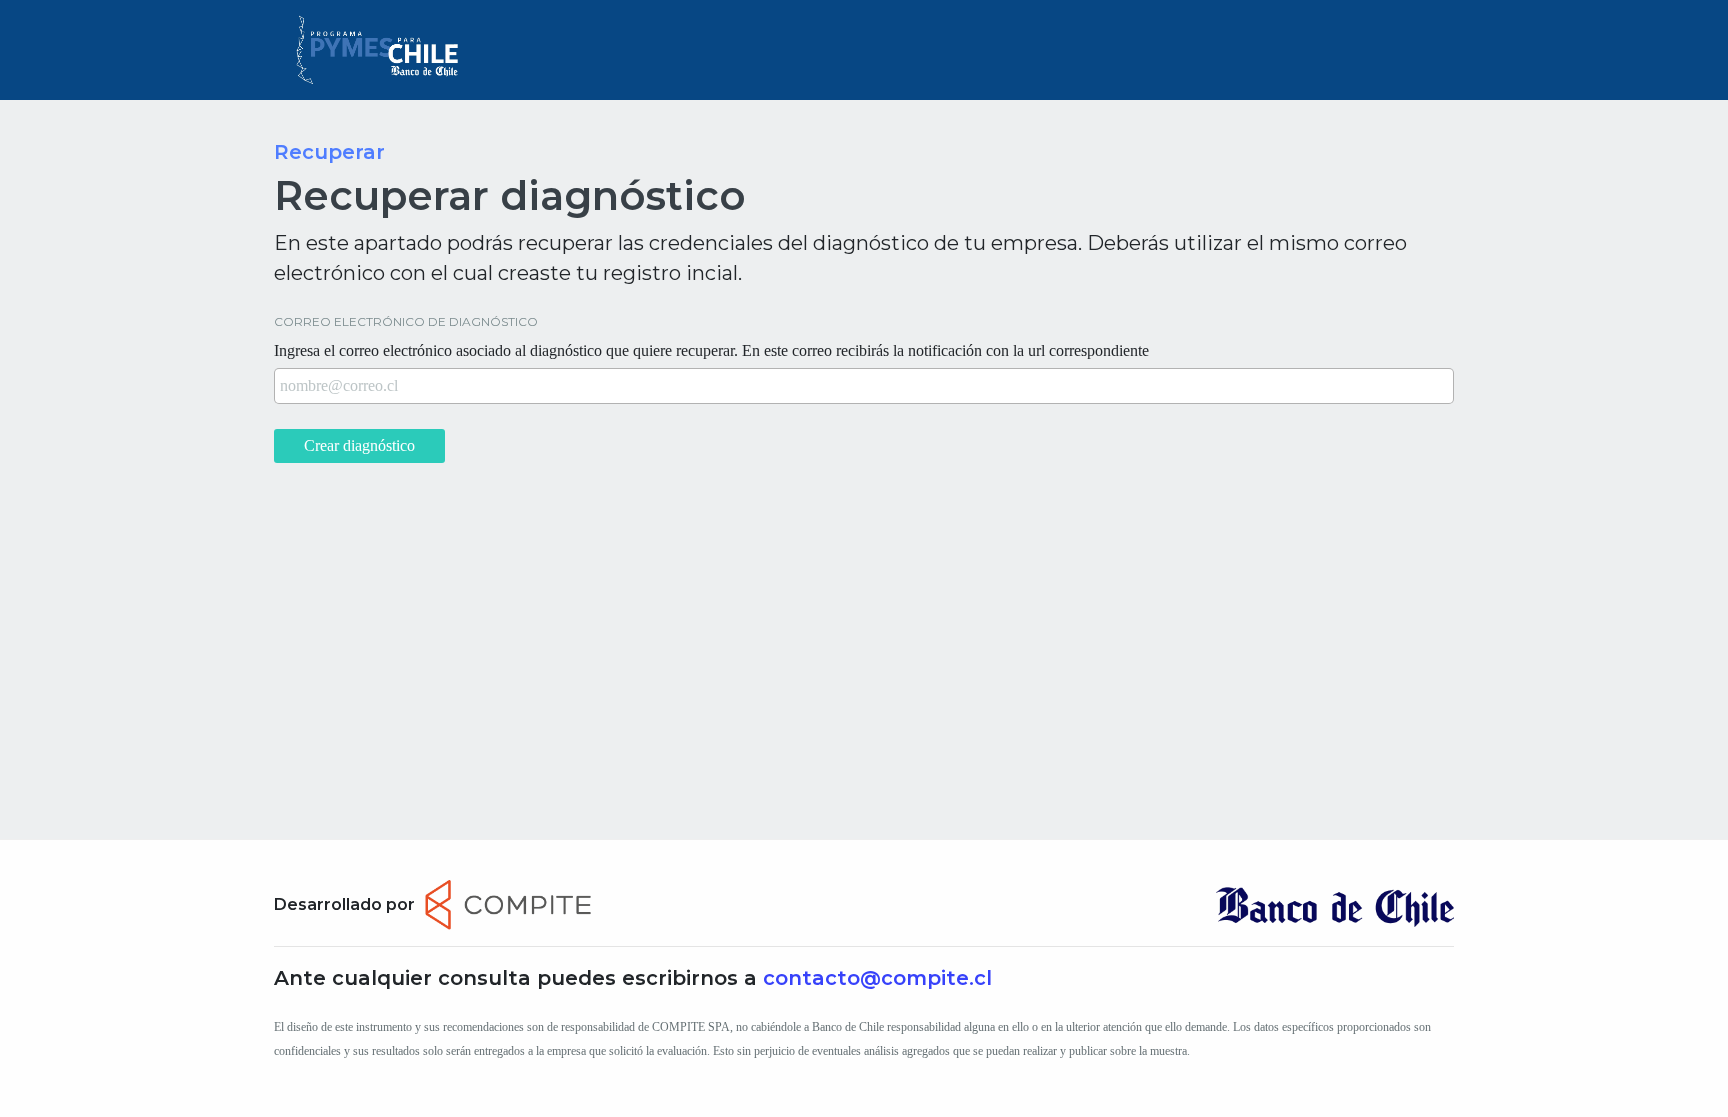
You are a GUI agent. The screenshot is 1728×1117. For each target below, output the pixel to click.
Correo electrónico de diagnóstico (406, 321)
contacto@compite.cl (877, 978)
